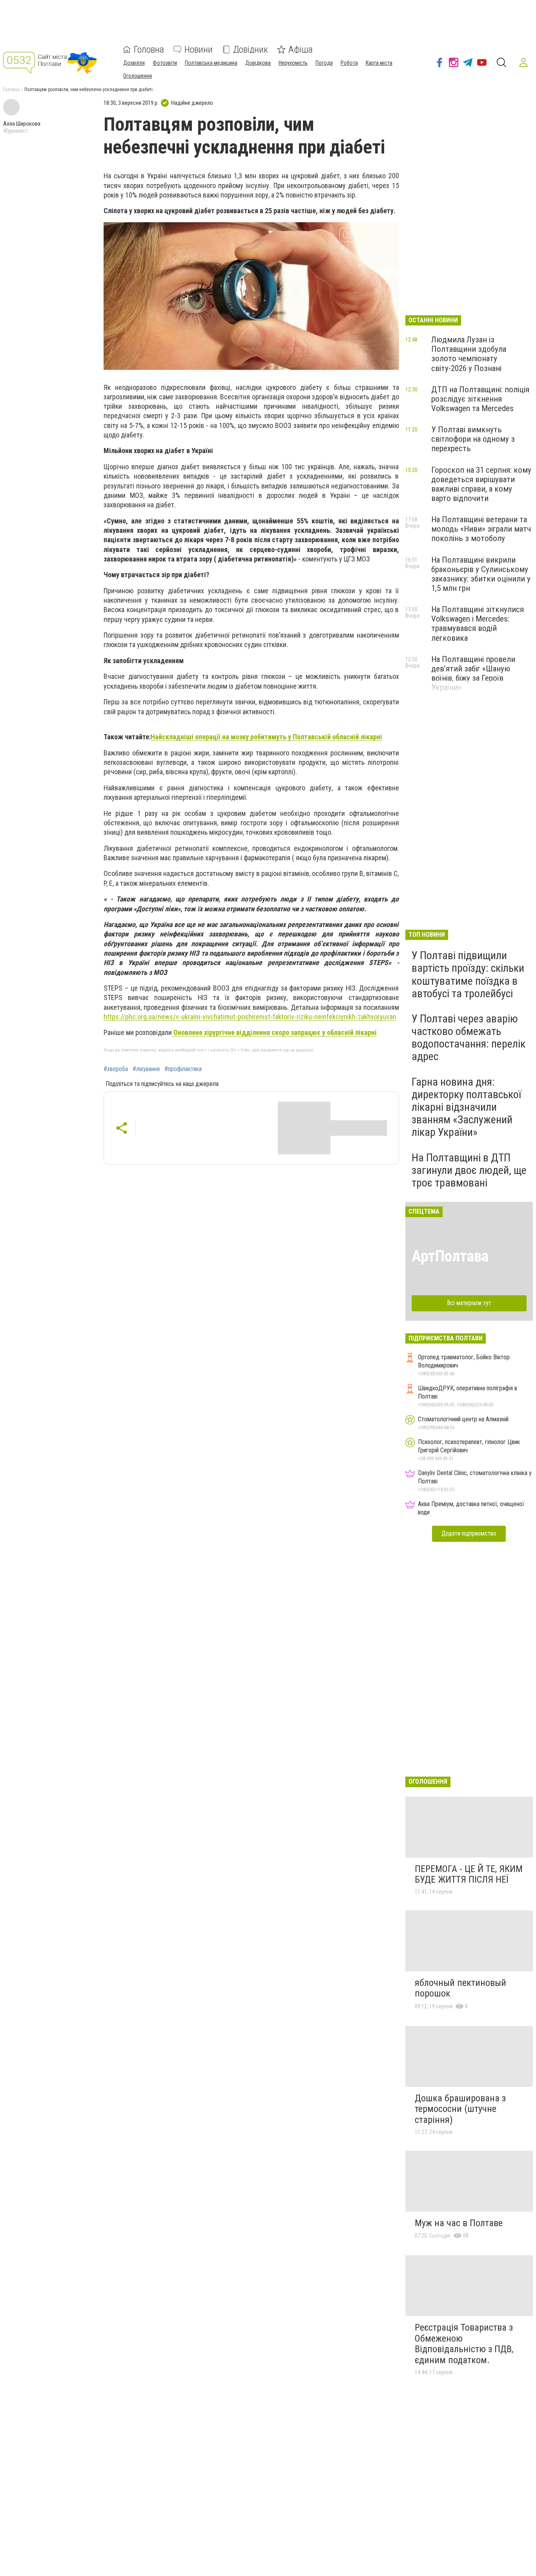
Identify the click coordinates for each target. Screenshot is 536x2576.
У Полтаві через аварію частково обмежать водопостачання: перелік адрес (469, 1038)
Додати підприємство (469, 1533)
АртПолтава (450, 1256)
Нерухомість (293, 63)
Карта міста (379, 63)
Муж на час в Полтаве (459, 2223)
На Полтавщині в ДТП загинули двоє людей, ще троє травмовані (469, 1170)
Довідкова (258, 63)
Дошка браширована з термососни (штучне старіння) (460, 2109)
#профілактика (183, 1069)
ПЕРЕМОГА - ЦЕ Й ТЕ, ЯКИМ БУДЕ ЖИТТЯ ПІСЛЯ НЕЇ (469, 1874)
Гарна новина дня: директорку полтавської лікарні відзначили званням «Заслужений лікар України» (466, 1107)
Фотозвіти (165, 63)
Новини (199, 49)
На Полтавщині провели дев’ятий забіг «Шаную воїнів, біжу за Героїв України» (473, 673)
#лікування (146, 1069)
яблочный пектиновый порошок (460, 1988)
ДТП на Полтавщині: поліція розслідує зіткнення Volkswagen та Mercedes (480, 399)
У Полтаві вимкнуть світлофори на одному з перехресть (473, 439)
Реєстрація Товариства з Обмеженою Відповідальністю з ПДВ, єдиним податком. (464, 2344)
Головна (149, 49)
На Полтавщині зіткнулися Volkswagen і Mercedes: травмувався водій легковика (478, 623)
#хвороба (116, 1069)
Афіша (301, 49)
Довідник (251, 49)
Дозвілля (134, 63)
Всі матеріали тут (469, 1303)
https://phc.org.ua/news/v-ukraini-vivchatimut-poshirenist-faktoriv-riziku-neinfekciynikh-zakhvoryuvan (250, 1017)
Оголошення (138, 76)
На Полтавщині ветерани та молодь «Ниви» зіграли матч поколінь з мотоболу (481, 529)
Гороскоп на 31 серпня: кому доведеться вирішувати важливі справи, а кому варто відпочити (481, 484)
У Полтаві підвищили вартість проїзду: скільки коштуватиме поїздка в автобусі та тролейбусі (468, 974)
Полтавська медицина (211, 63)
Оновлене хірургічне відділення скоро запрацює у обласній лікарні (274, 1032)
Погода (324, 63)
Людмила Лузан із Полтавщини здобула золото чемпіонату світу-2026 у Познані (469, 354)
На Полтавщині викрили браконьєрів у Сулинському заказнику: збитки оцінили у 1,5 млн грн (481, 574)
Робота (349, 63)
